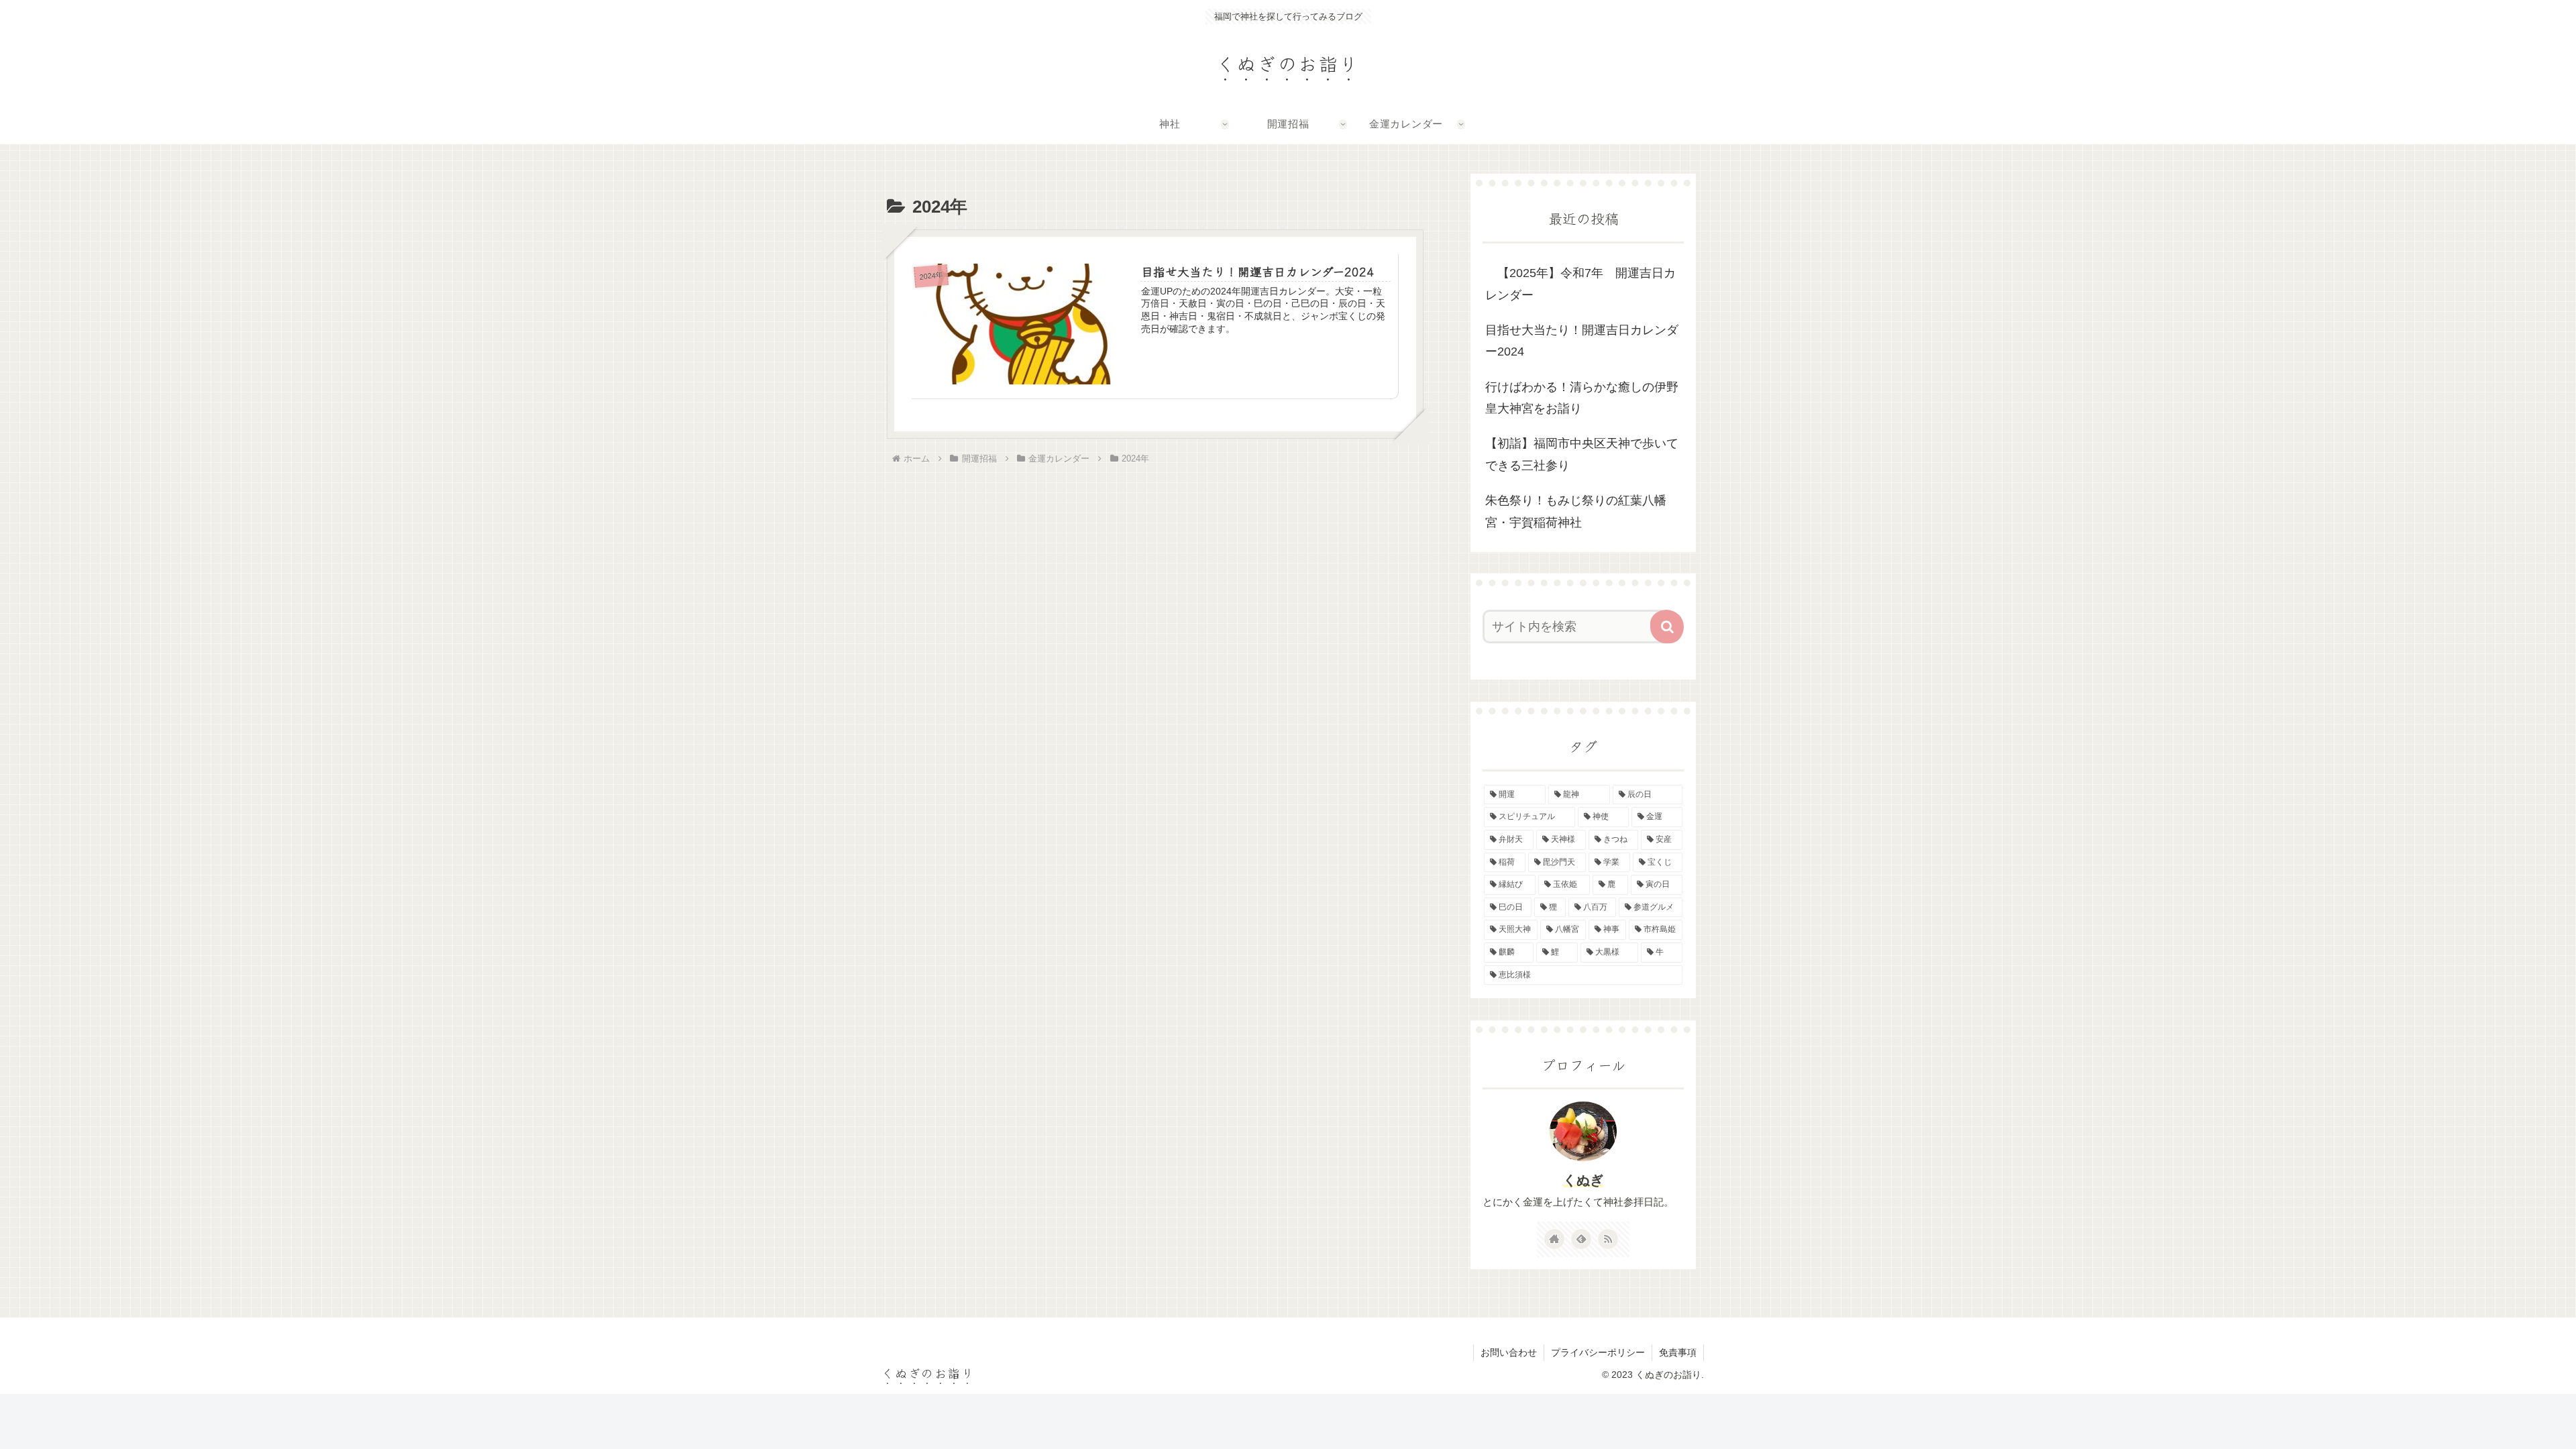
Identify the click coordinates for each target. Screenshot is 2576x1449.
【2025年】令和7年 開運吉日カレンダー (1580, 284)
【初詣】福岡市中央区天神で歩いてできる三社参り (1582, 454)
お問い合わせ (1509, 1352)
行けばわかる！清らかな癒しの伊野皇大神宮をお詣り (1582, 398)
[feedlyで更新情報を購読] (1581, 1239)
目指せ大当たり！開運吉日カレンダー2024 (1582, 341)
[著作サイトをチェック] (1554, 1239)
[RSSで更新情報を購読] (1608, 1239)
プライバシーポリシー (1598, 1352)
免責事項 (1678, 1352)
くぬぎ (1583, 1180)
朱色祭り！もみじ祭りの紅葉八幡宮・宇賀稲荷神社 (1576, 511)
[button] (1667, 627)
